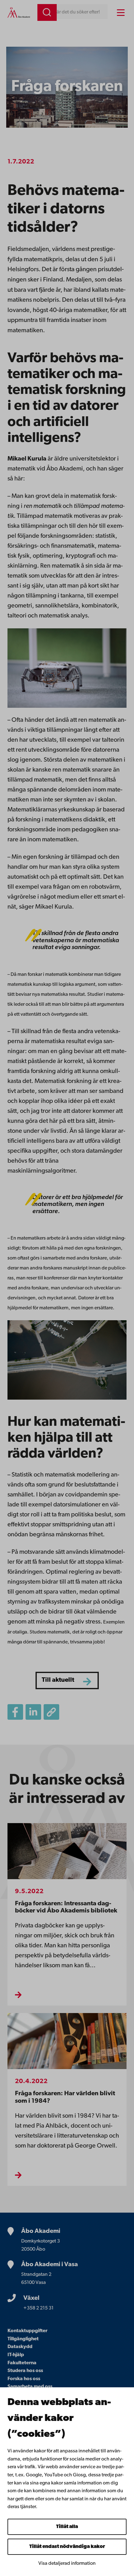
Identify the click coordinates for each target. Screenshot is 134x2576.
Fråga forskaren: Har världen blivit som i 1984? (65, 2097)
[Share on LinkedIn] (33, 1712)
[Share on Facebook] (15, 1712)
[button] (51, 1712)
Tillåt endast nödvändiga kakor (67, 2547)
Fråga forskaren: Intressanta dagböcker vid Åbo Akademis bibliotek (66, 1907)
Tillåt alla (67, 2527)
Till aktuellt (58, 1680)
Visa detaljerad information (67, 2564)
